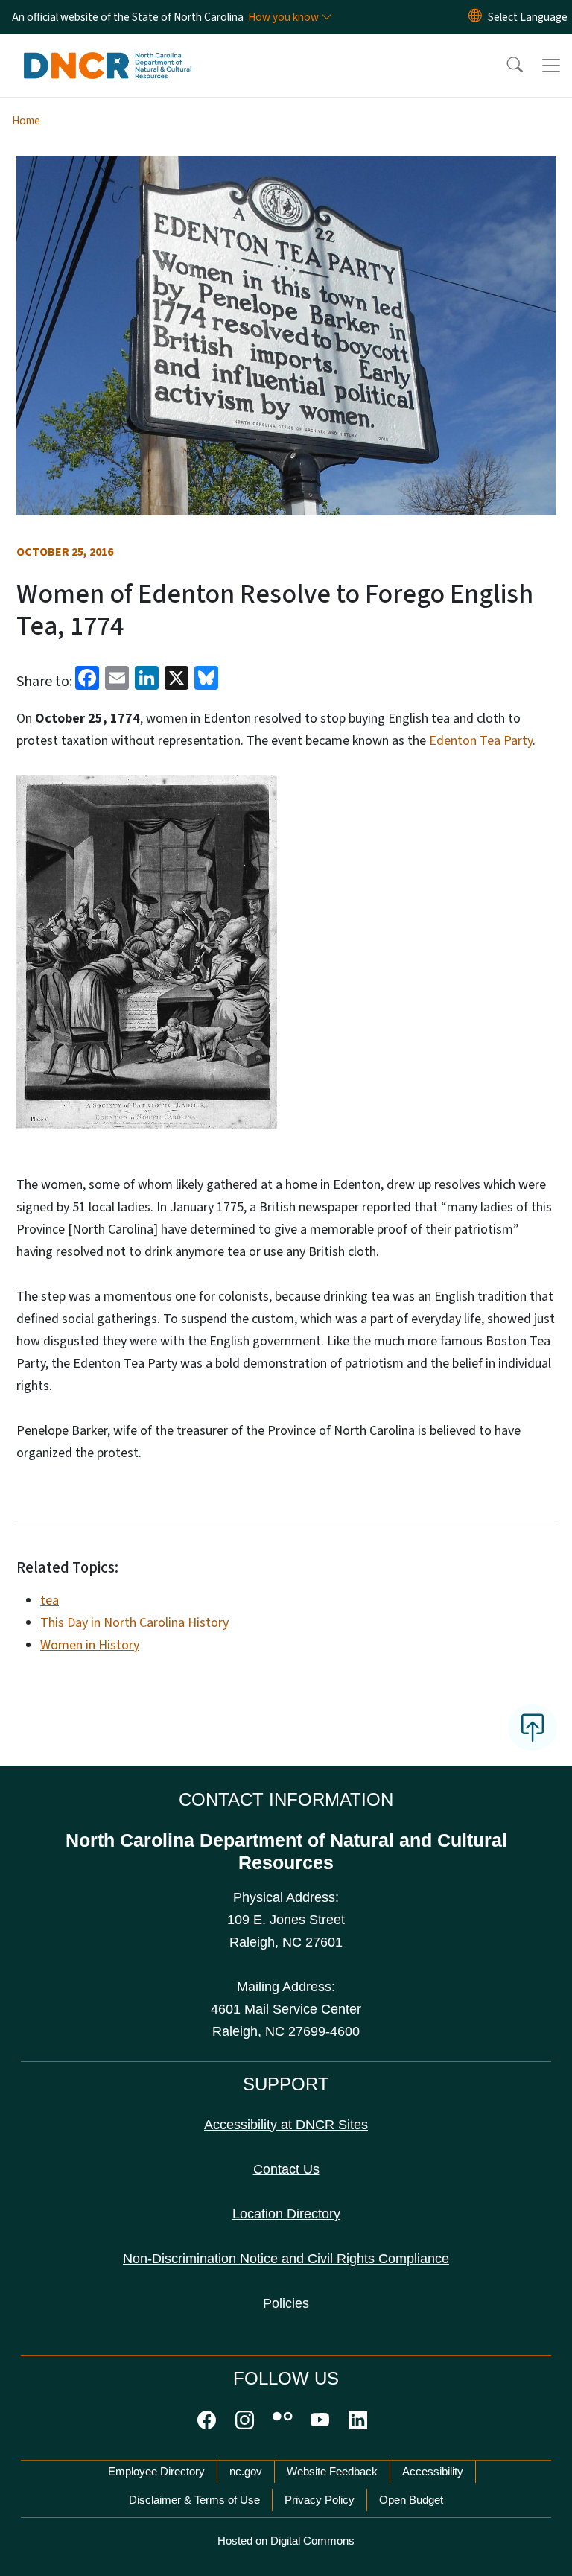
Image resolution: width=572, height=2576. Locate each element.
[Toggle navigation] (551, 66)
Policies (286, 2303)
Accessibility (433, 2471)
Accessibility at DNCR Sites (286, 2125)
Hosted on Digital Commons (286, 2541)
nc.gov (246, 2471)
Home (26, 121)
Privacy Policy (320, 2500)
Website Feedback (332, 2471)
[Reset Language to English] (475, 17)
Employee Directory (156, 2471)
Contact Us (286, 2169)
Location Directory (286, 2214)
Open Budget (411, 2500)
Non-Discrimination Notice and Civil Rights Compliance (286, 2259)
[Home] (108, 51)
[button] (505, 66)
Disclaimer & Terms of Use (194, 2500)
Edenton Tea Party (481, 741)
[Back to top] (533, 1728)
